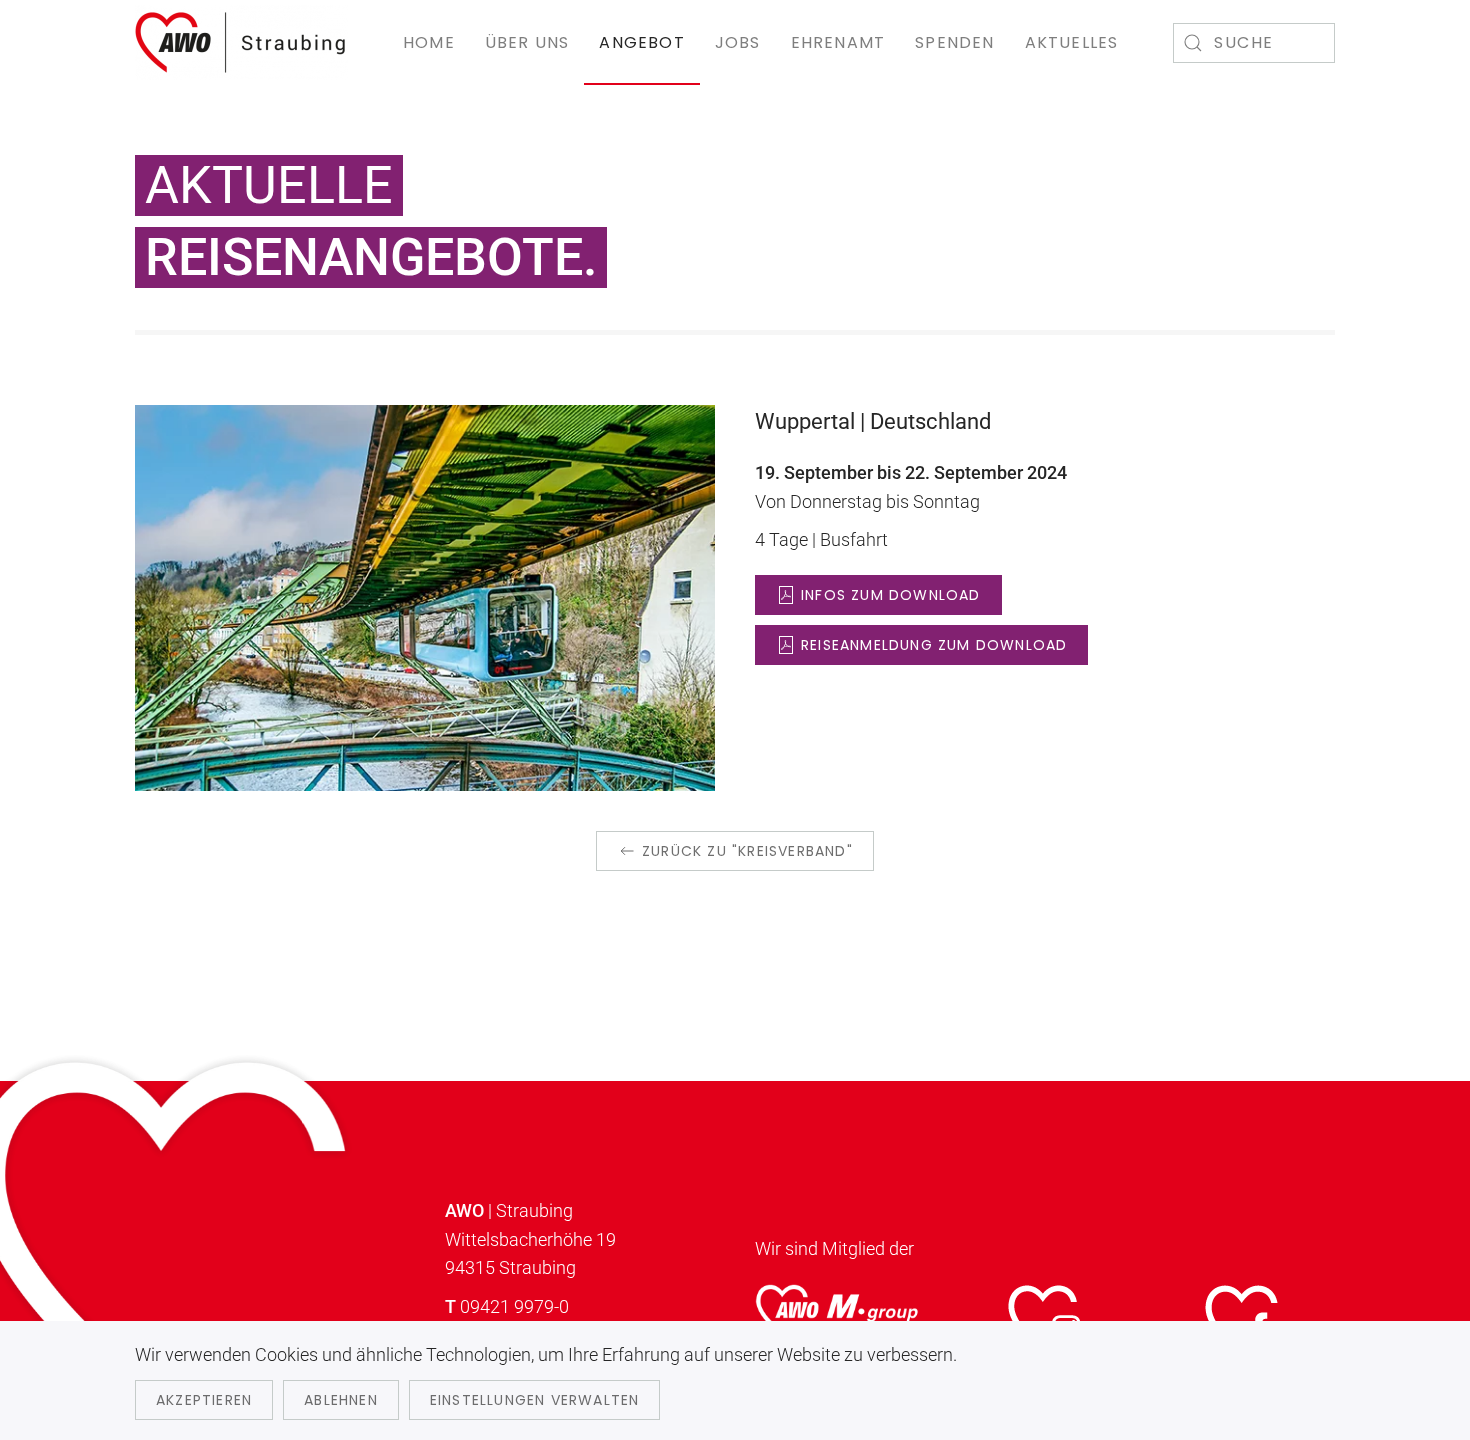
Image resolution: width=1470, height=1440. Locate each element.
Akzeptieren (204, 1400)
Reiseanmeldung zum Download (934, 645)
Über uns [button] (527, 42)
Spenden (954, 42)
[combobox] (1254, 43)
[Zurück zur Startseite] (241, 42)
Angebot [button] (641, 42)
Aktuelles (1072, 42)
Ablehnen (341, 1400)
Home (429, 42)
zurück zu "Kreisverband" (747, 851)
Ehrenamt (838, 42)
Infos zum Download (891, 595)
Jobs (738, 42)
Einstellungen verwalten (535, 1400)
